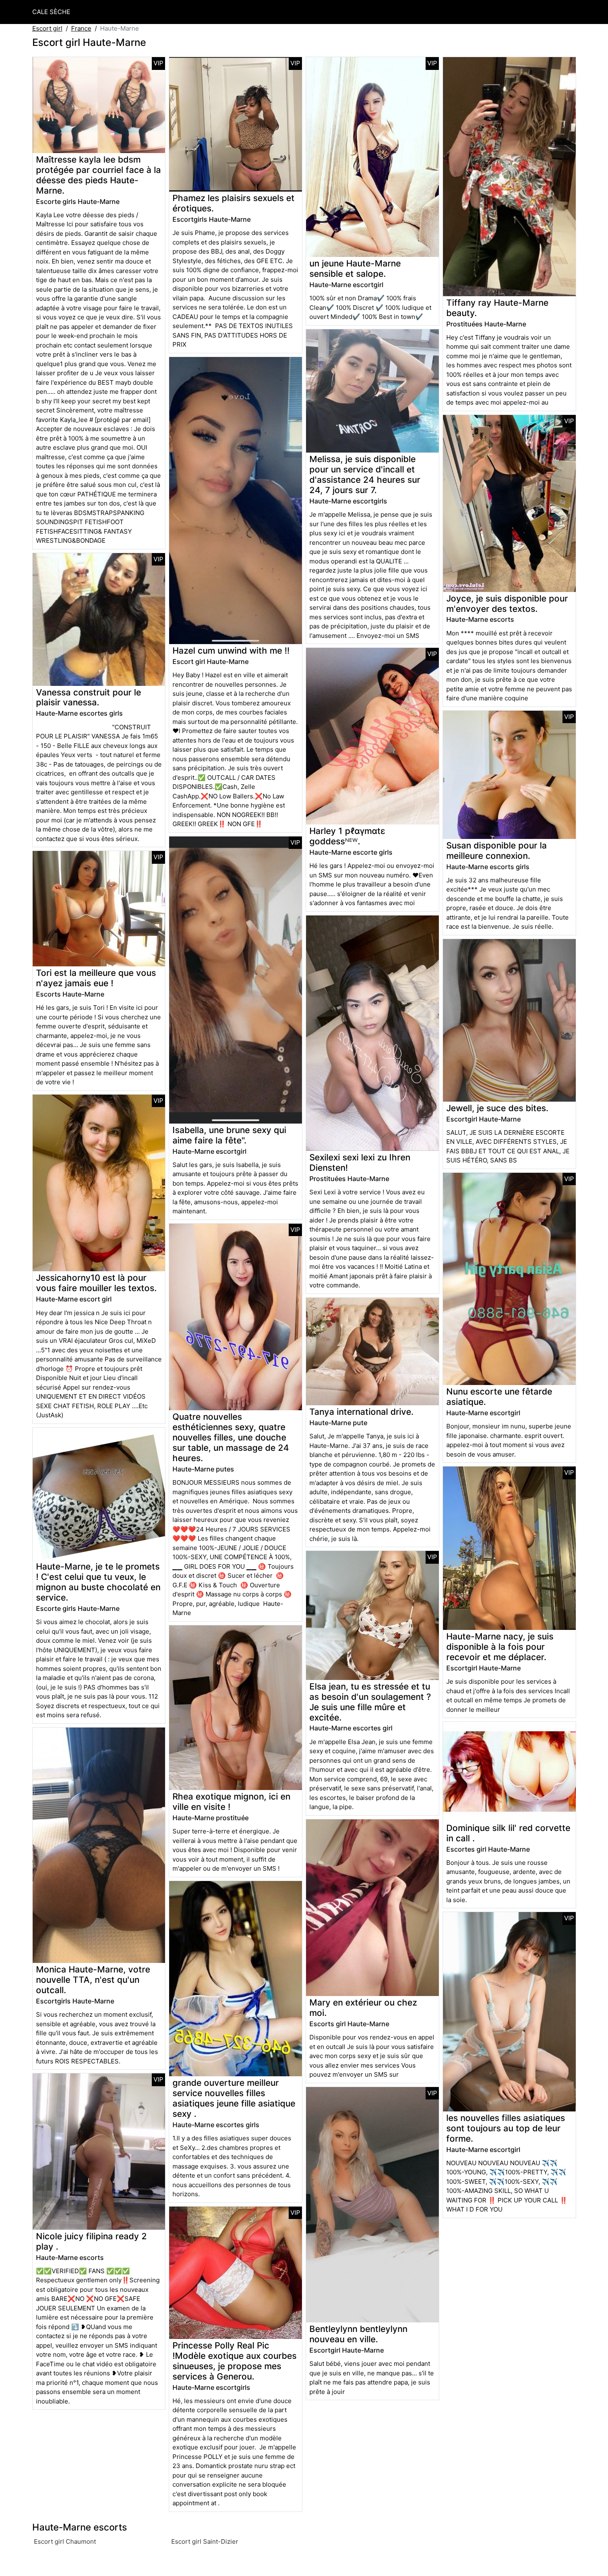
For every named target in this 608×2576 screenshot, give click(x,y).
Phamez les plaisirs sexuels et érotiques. (233, 203)
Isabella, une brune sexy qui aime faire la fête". (229, 1135)
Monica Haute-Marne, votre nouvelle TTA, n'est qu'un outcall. (93, 1980)
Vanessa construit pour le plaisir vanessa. (89, 697)
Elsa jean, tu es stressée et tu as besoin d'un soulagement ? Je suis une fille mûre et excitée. (370, 1702)
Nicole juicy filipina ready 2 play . (91, 2241)
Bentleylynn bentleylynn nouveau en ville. (358, 2334)
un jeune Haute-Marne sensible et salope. (355, 268)
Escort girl (47, 28)
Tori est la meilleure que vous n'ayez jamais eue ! (96, 978)
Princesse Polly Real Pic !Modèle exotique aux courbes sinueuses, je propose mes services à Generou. (235, 2361)
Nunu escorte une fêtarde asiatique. (499, 1397)
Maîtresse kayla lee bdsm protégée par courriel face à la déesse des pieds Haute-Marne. (98, 175)
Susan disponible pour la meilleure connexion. (497, 851)
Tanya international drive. (361, 1412)
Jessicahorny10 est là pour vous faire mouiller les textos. (96, 1283)
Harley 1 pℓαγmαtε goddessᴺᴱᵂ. (347, 836)
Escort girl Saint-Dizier (205, 2541)
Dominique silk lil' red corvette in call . (508, 1833)
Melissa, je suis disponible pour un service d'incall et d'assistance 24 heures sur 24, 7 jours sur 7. (365, 474)
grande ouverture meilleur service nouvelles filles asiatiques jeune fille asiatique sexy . (234, 2098)
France (81, 28)
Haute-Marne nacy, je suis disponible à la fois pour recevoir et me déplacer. (500, 1647)
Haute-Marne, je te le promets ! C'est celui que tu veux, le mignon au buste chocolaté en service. (98, 1582)
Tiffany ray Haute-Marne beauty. (497, 308)
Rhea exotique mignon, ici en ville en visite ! (231, 1802)
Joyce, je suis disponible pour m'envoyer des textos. (507, 604)
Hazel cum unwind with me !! (231, 651)
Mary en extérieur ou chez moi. (363, 2008)
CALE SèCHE (51, 12)
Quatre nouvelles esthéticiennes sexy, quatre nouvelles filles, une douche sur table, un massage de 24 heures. (231, 1437)
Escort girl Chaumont (65, 2541)
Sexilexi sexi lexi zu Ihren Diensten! (360, 1162)
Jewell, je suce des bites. (497, 1108)
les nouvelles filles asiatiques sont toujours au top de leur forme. (506, 2128)
